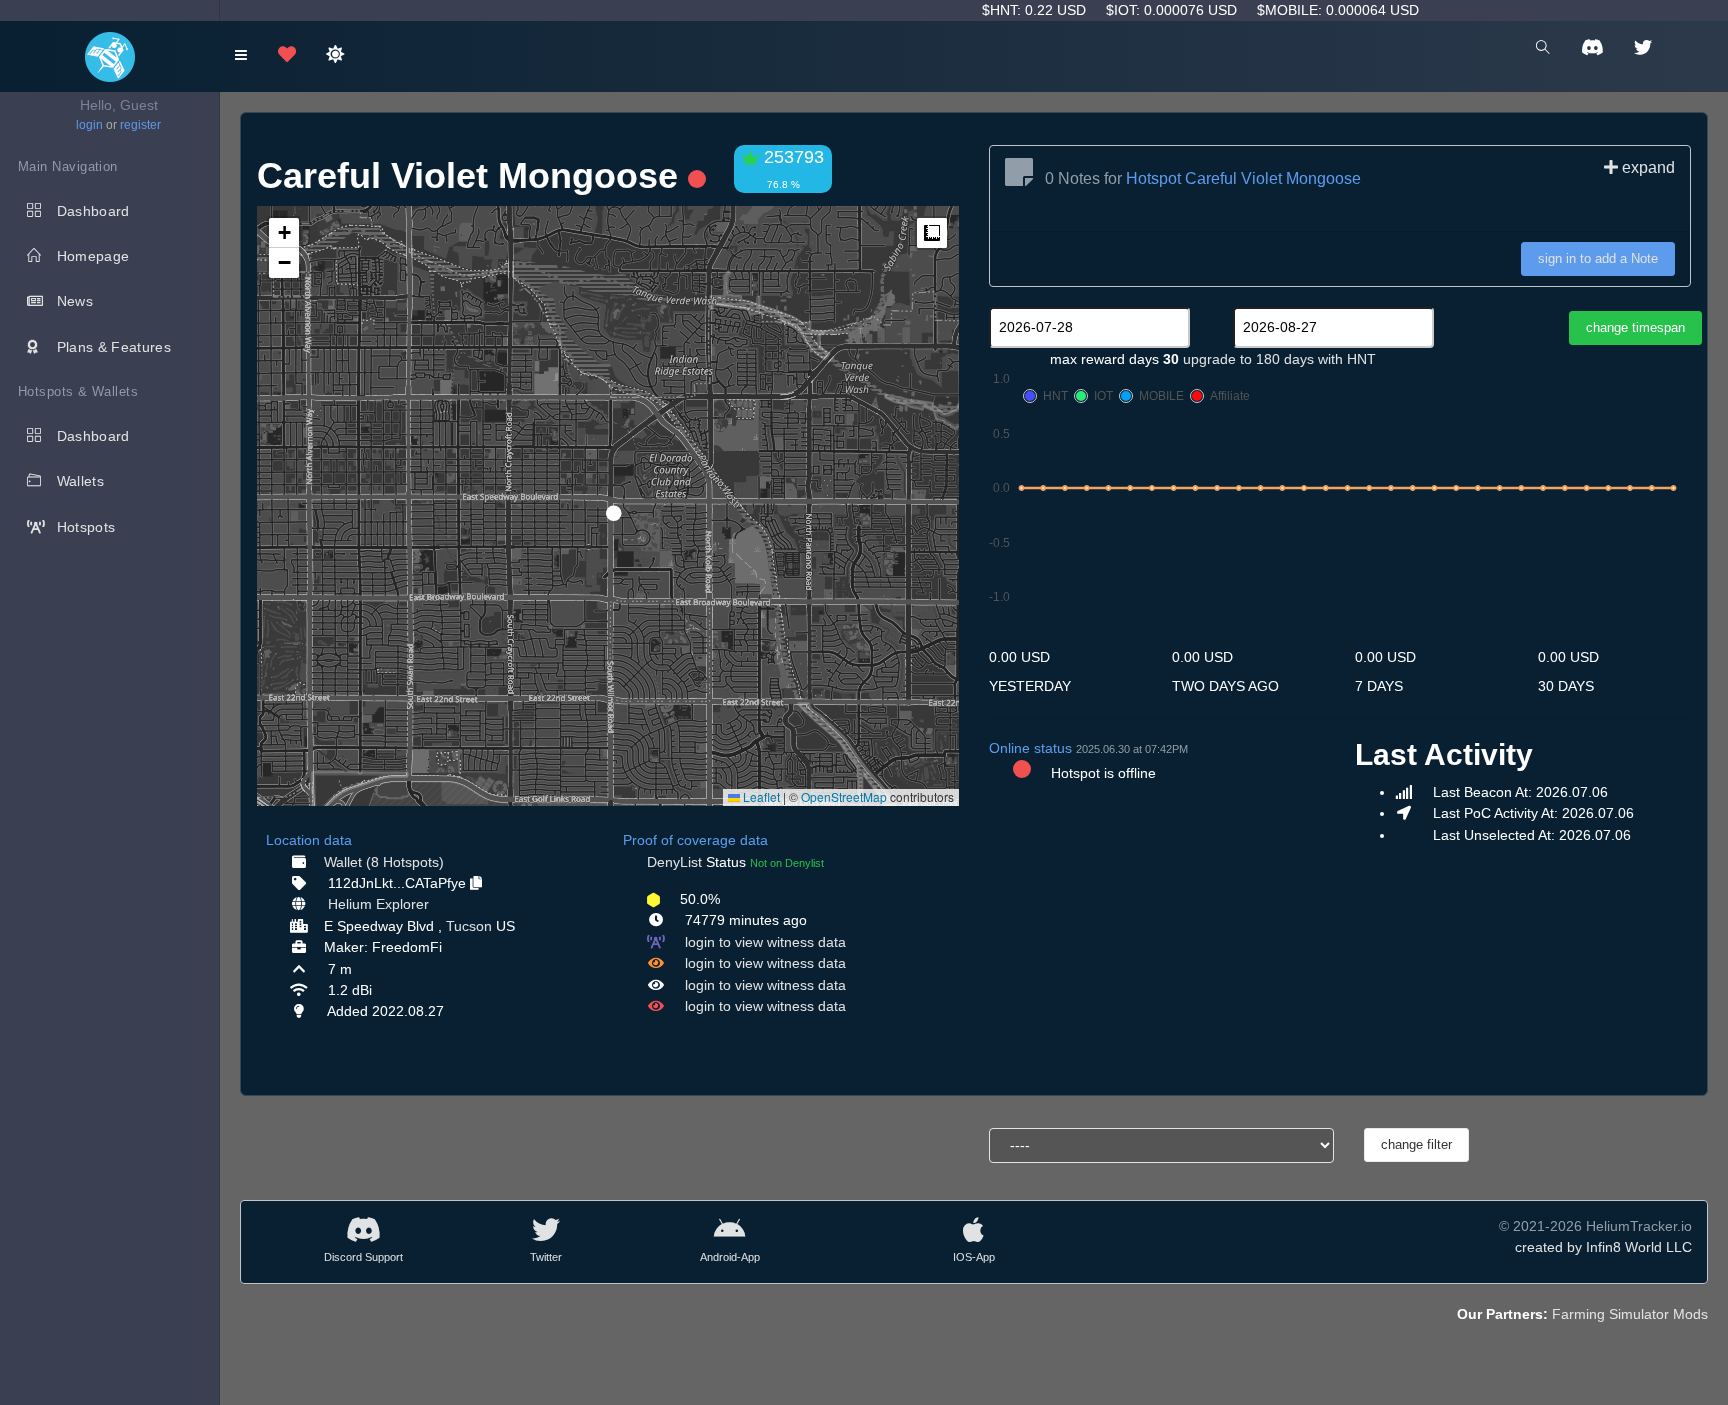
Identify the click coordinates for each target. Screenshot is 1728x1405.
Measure (932, 233)
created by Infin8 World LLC (1603, 1247)
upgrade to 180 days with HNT (1279, 359)
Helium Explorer (378, 904)
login (89, 125)
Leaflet (760, 796)
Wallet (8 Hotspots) (384, 862)
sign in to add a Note (1598, 258)
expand (1646, 167)
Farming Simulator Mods (1630, 1314)
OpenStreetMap (844, 796)
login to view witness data (765, 942)
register (140, 125)
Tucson (469, 926)
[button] (607, 505)
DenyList (674, 862)
